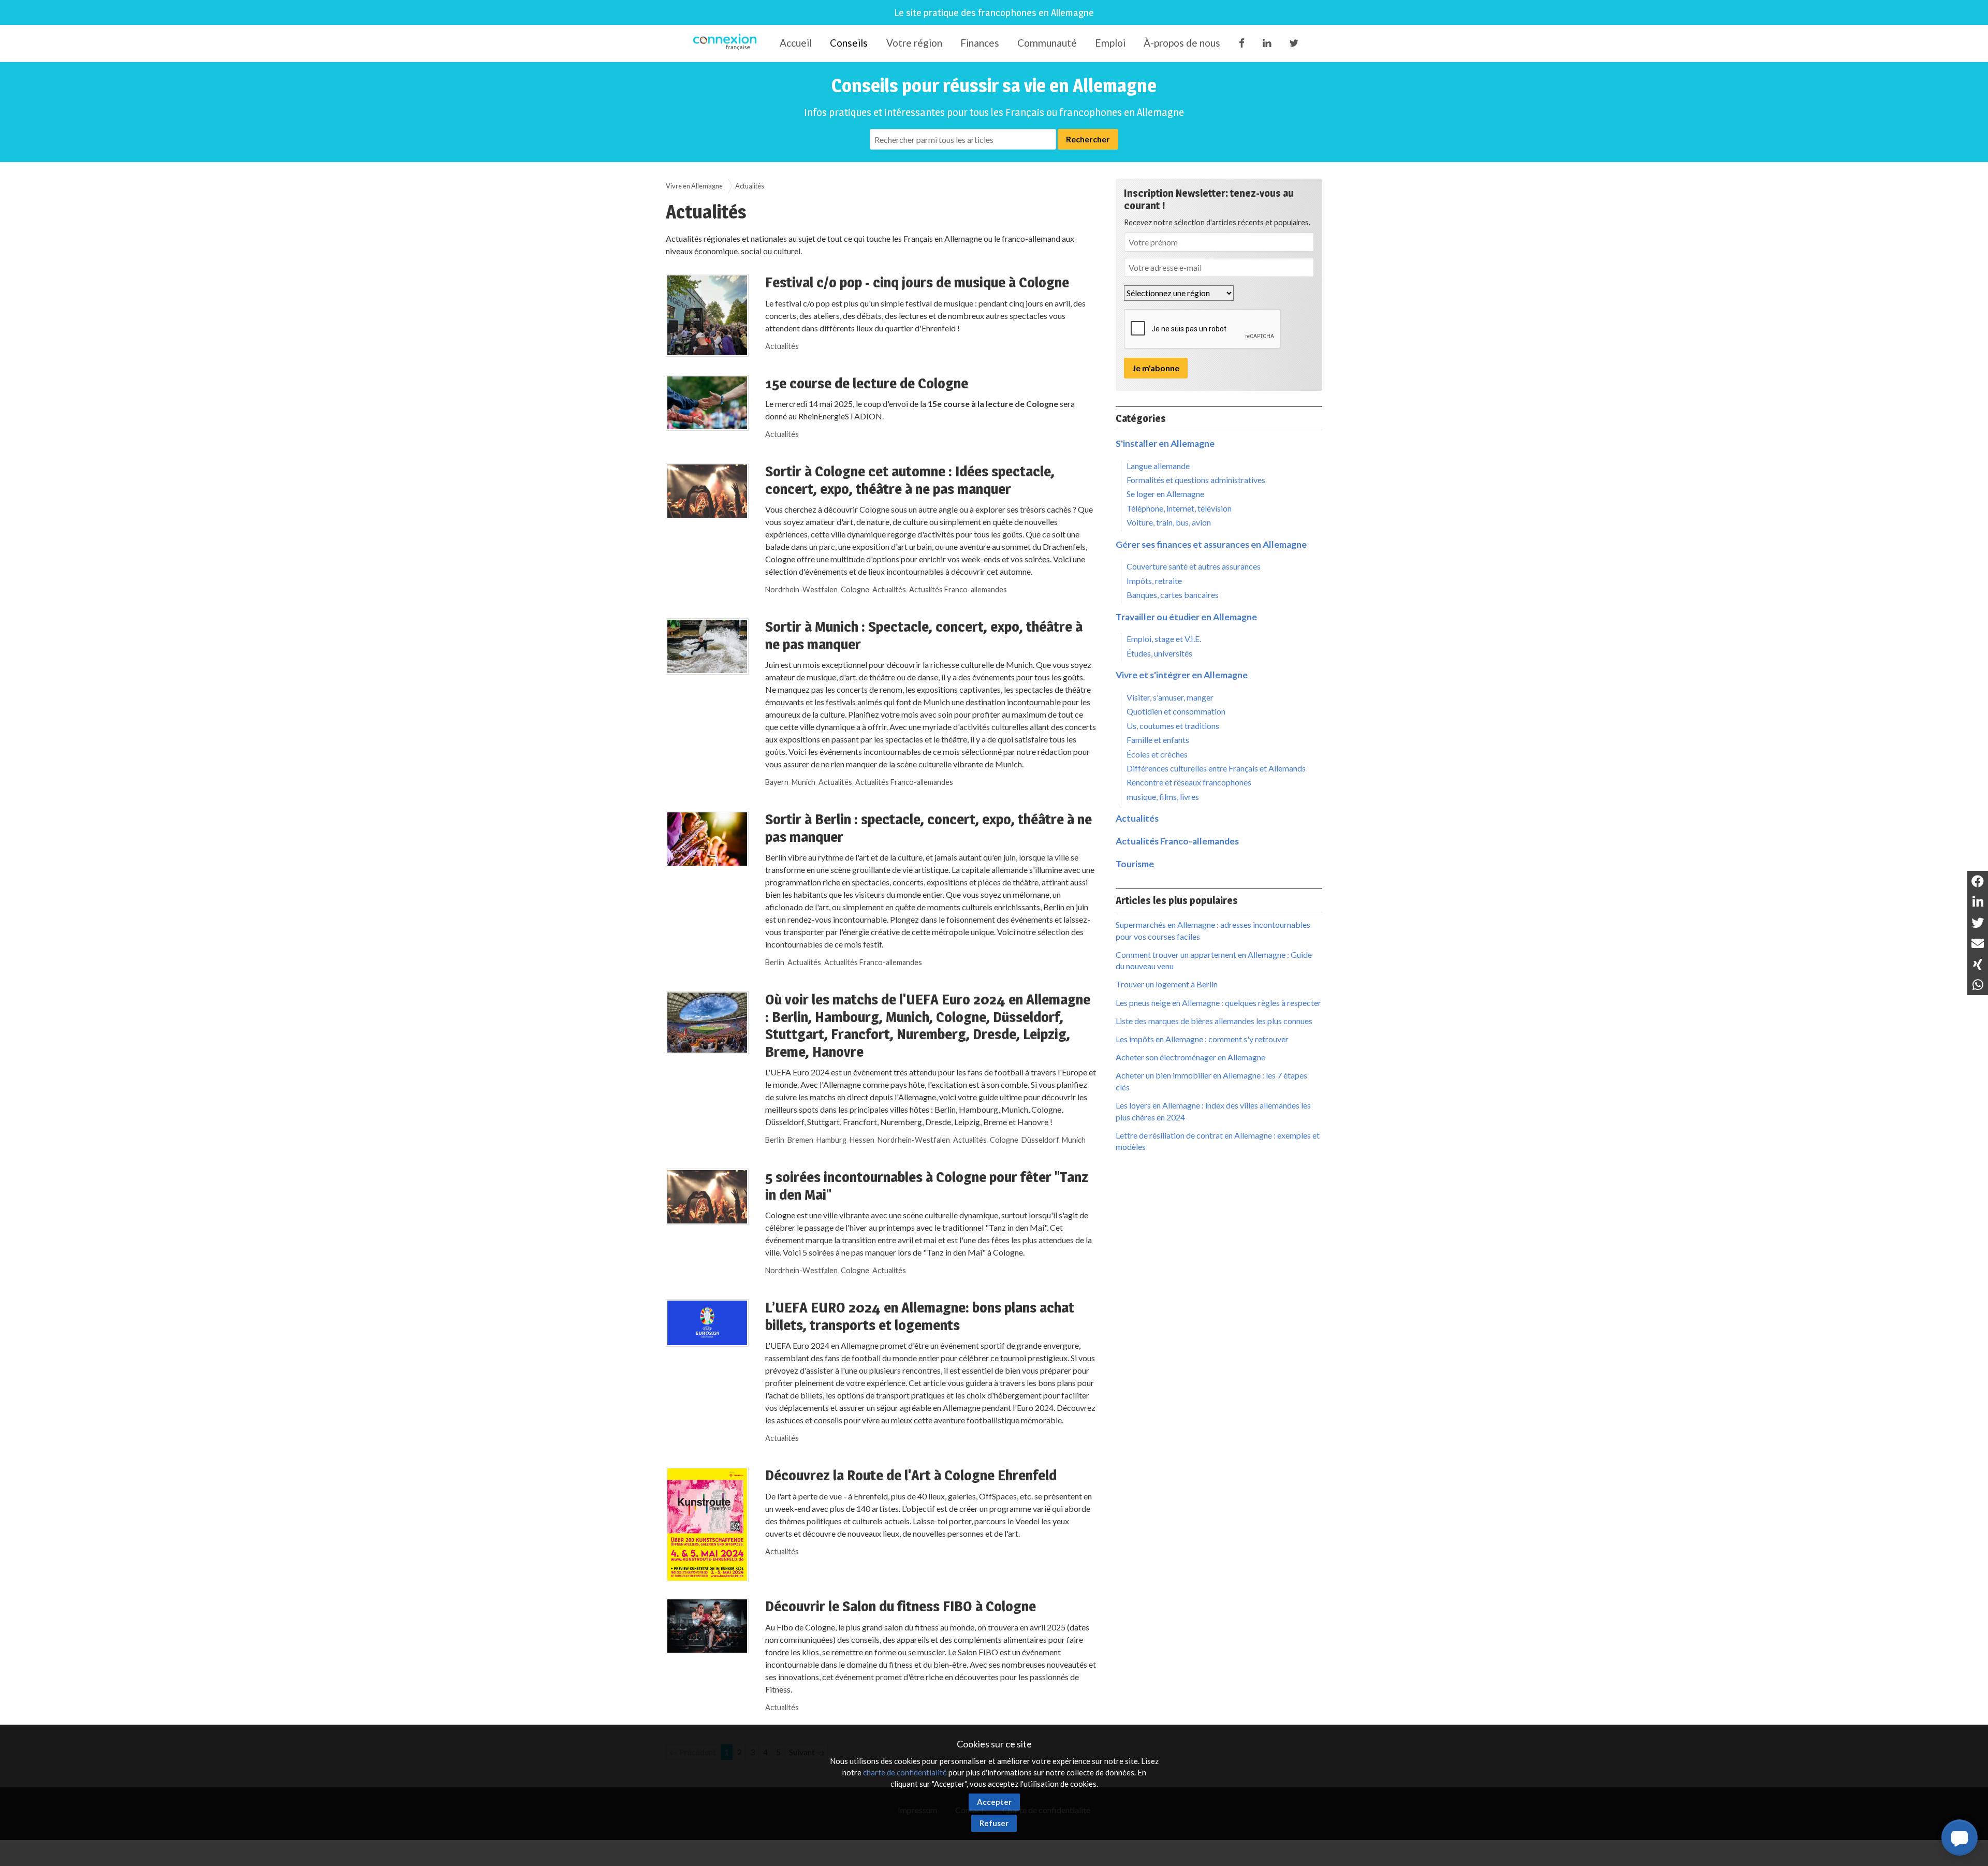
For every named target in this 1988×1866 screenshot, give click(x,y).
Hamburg (831, 1140)
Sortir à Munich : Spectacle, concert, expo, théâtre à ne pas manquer (924, 635)
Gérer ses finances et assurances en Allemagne (1211, 544)
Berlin (775, 962)
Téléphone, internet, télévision (1179, 508)
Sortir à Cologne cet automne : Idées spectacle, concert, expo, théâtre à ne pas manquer (910, 480)
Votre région (914, 43)
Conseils (849, 43)
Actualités (782, 346)
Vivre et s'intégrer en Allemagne (1182, 675)
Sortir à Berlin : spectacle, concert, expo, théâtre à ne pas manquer (929, 828)
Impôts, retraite (1154, 581)
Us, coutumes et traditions (1173, 726)
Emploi (1110, 43)
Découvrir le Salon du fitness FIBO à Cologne (901, 1606)
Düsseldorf (1040, 1140)
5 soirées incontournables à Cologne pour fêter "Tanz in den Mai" (927, 1186)
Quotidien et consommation (1176, 711)
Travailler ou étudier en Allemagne (1186, 617)
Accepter (994, 1802)
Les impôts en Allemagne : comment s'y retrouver (1202, 1039)
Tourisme (1135, 864)
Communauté (1047, 43)
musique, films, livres (1163, 797)
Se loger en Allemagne (1165, 494)
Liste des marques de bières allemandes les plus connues (1214, 1021)
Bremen (800, 1140)
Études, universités (1159, 653)
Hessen (862, 1140)
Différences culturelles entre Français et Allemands (1216, 768)
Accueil (796, 43)
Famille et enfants (1158, 740)
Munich (803, 782)
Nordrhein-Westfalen (801, 589)
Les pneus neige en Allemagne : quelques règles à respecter (1218, 1003)
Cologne (855, 589)
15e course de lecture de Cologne (867, 383)
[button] (1960, 1838)
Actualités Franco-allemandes (958, 589)
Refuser (994, 1823)
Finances (980, 43)
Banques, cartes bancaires (1173, 595)
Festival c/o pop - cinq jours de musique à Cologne (917, 282)
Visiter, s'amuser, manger (1170, 697)
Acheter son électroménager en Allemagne (1190, 1057)
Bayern (777, 782)
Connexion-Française (727, 43)
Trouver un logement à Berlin (1167, 984)
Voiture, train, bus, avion (1169, 522)
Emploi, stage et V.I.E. (1164, 639)
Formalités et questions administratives (1196, 480)
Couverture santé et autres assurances (1194, 566)
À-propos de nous (1182, 43)
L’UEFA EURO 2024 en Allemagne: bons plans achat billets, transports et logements (920, 1316)
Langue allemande (1158, 466)
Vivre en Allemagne (694, 186)
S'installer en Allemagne (1165, 443)
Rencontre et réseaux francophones (1189, 782)
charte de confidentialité (905, 1772)
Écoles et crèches (1157, 754)
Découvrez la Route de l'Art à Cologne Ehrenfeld (911, 1475)
